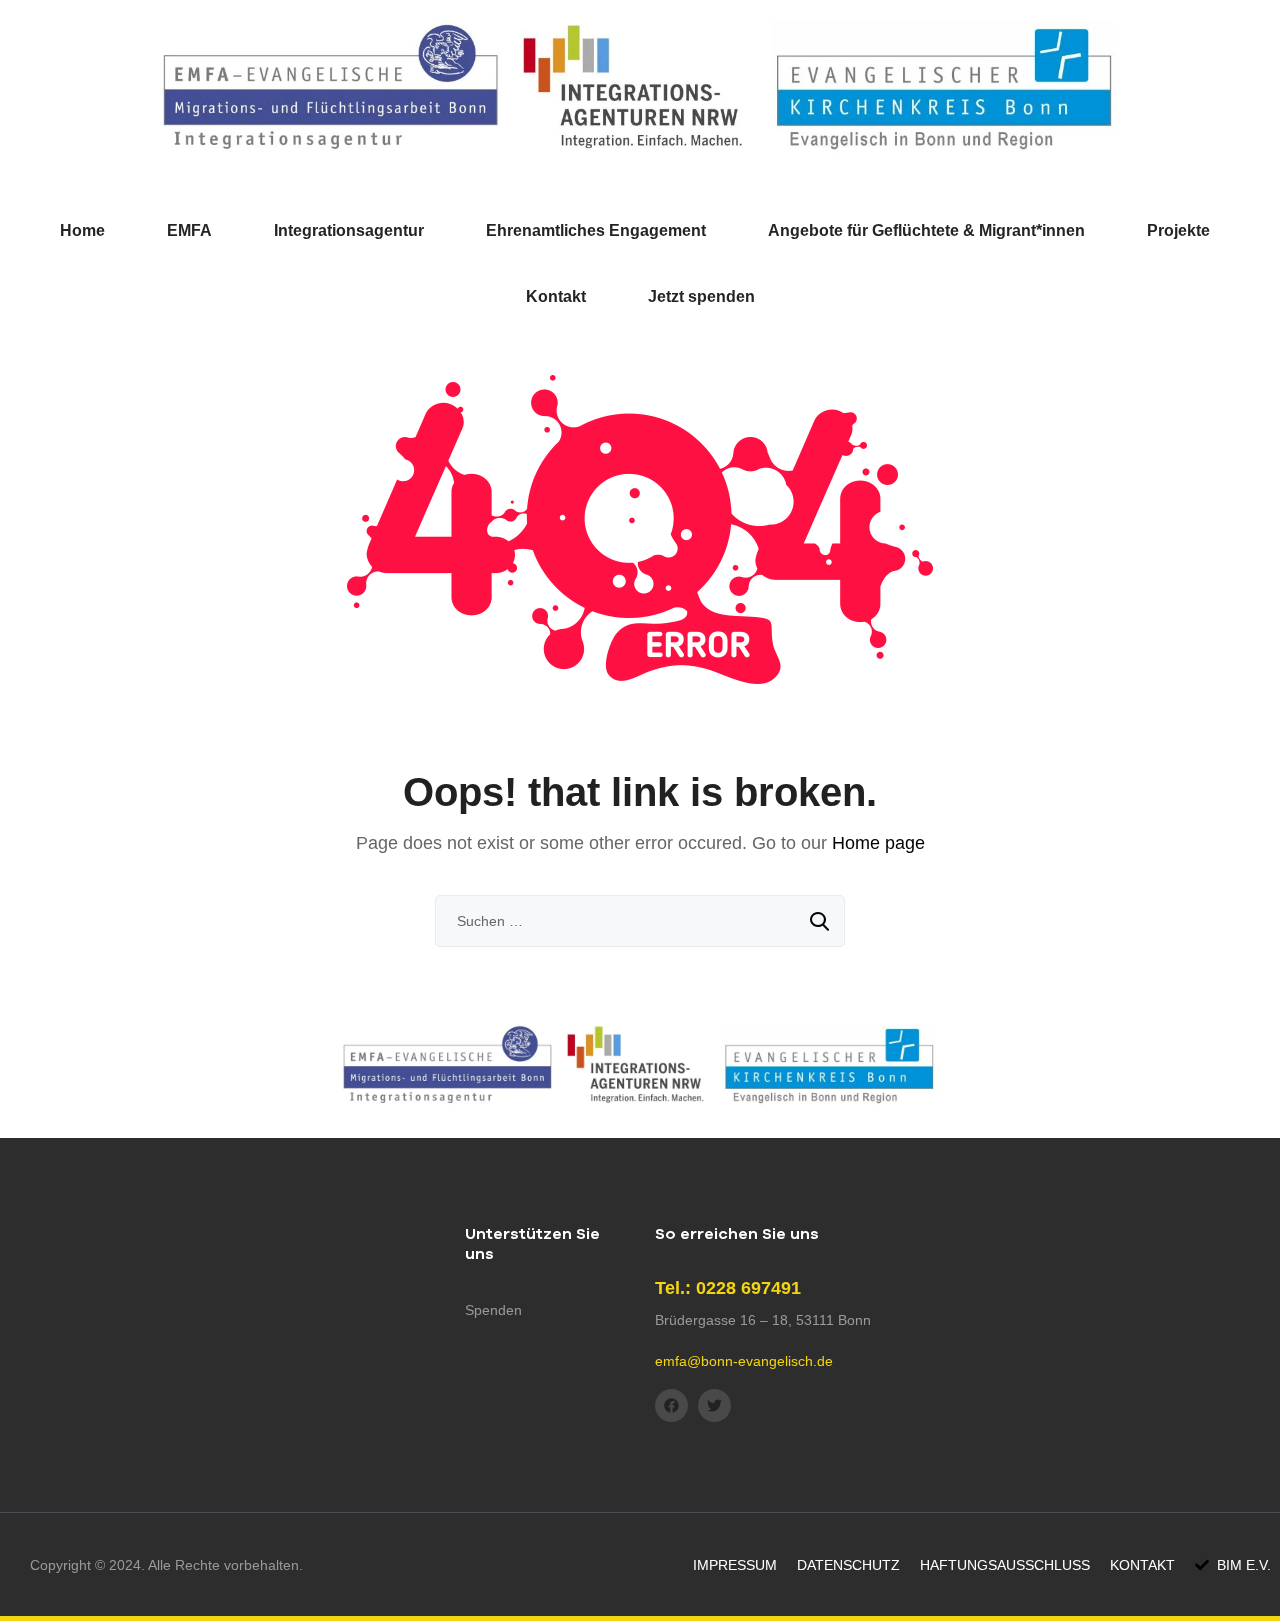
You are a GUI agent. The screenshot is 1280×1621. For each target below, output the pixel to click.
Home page (878, 843)
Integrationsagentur (349, 230)
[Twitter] (714, 1405)
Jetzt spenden (701, 296)
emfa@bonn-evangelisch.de (744, 1361)
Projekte (1178, 230)
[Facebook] (671, 1405)
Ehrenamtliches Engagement (596, 230)
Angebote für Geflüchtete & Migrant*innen (926, 230)
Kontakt (556, 296)
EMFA (189, 230)
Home (82, 230)
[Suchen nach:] (640, 921)
